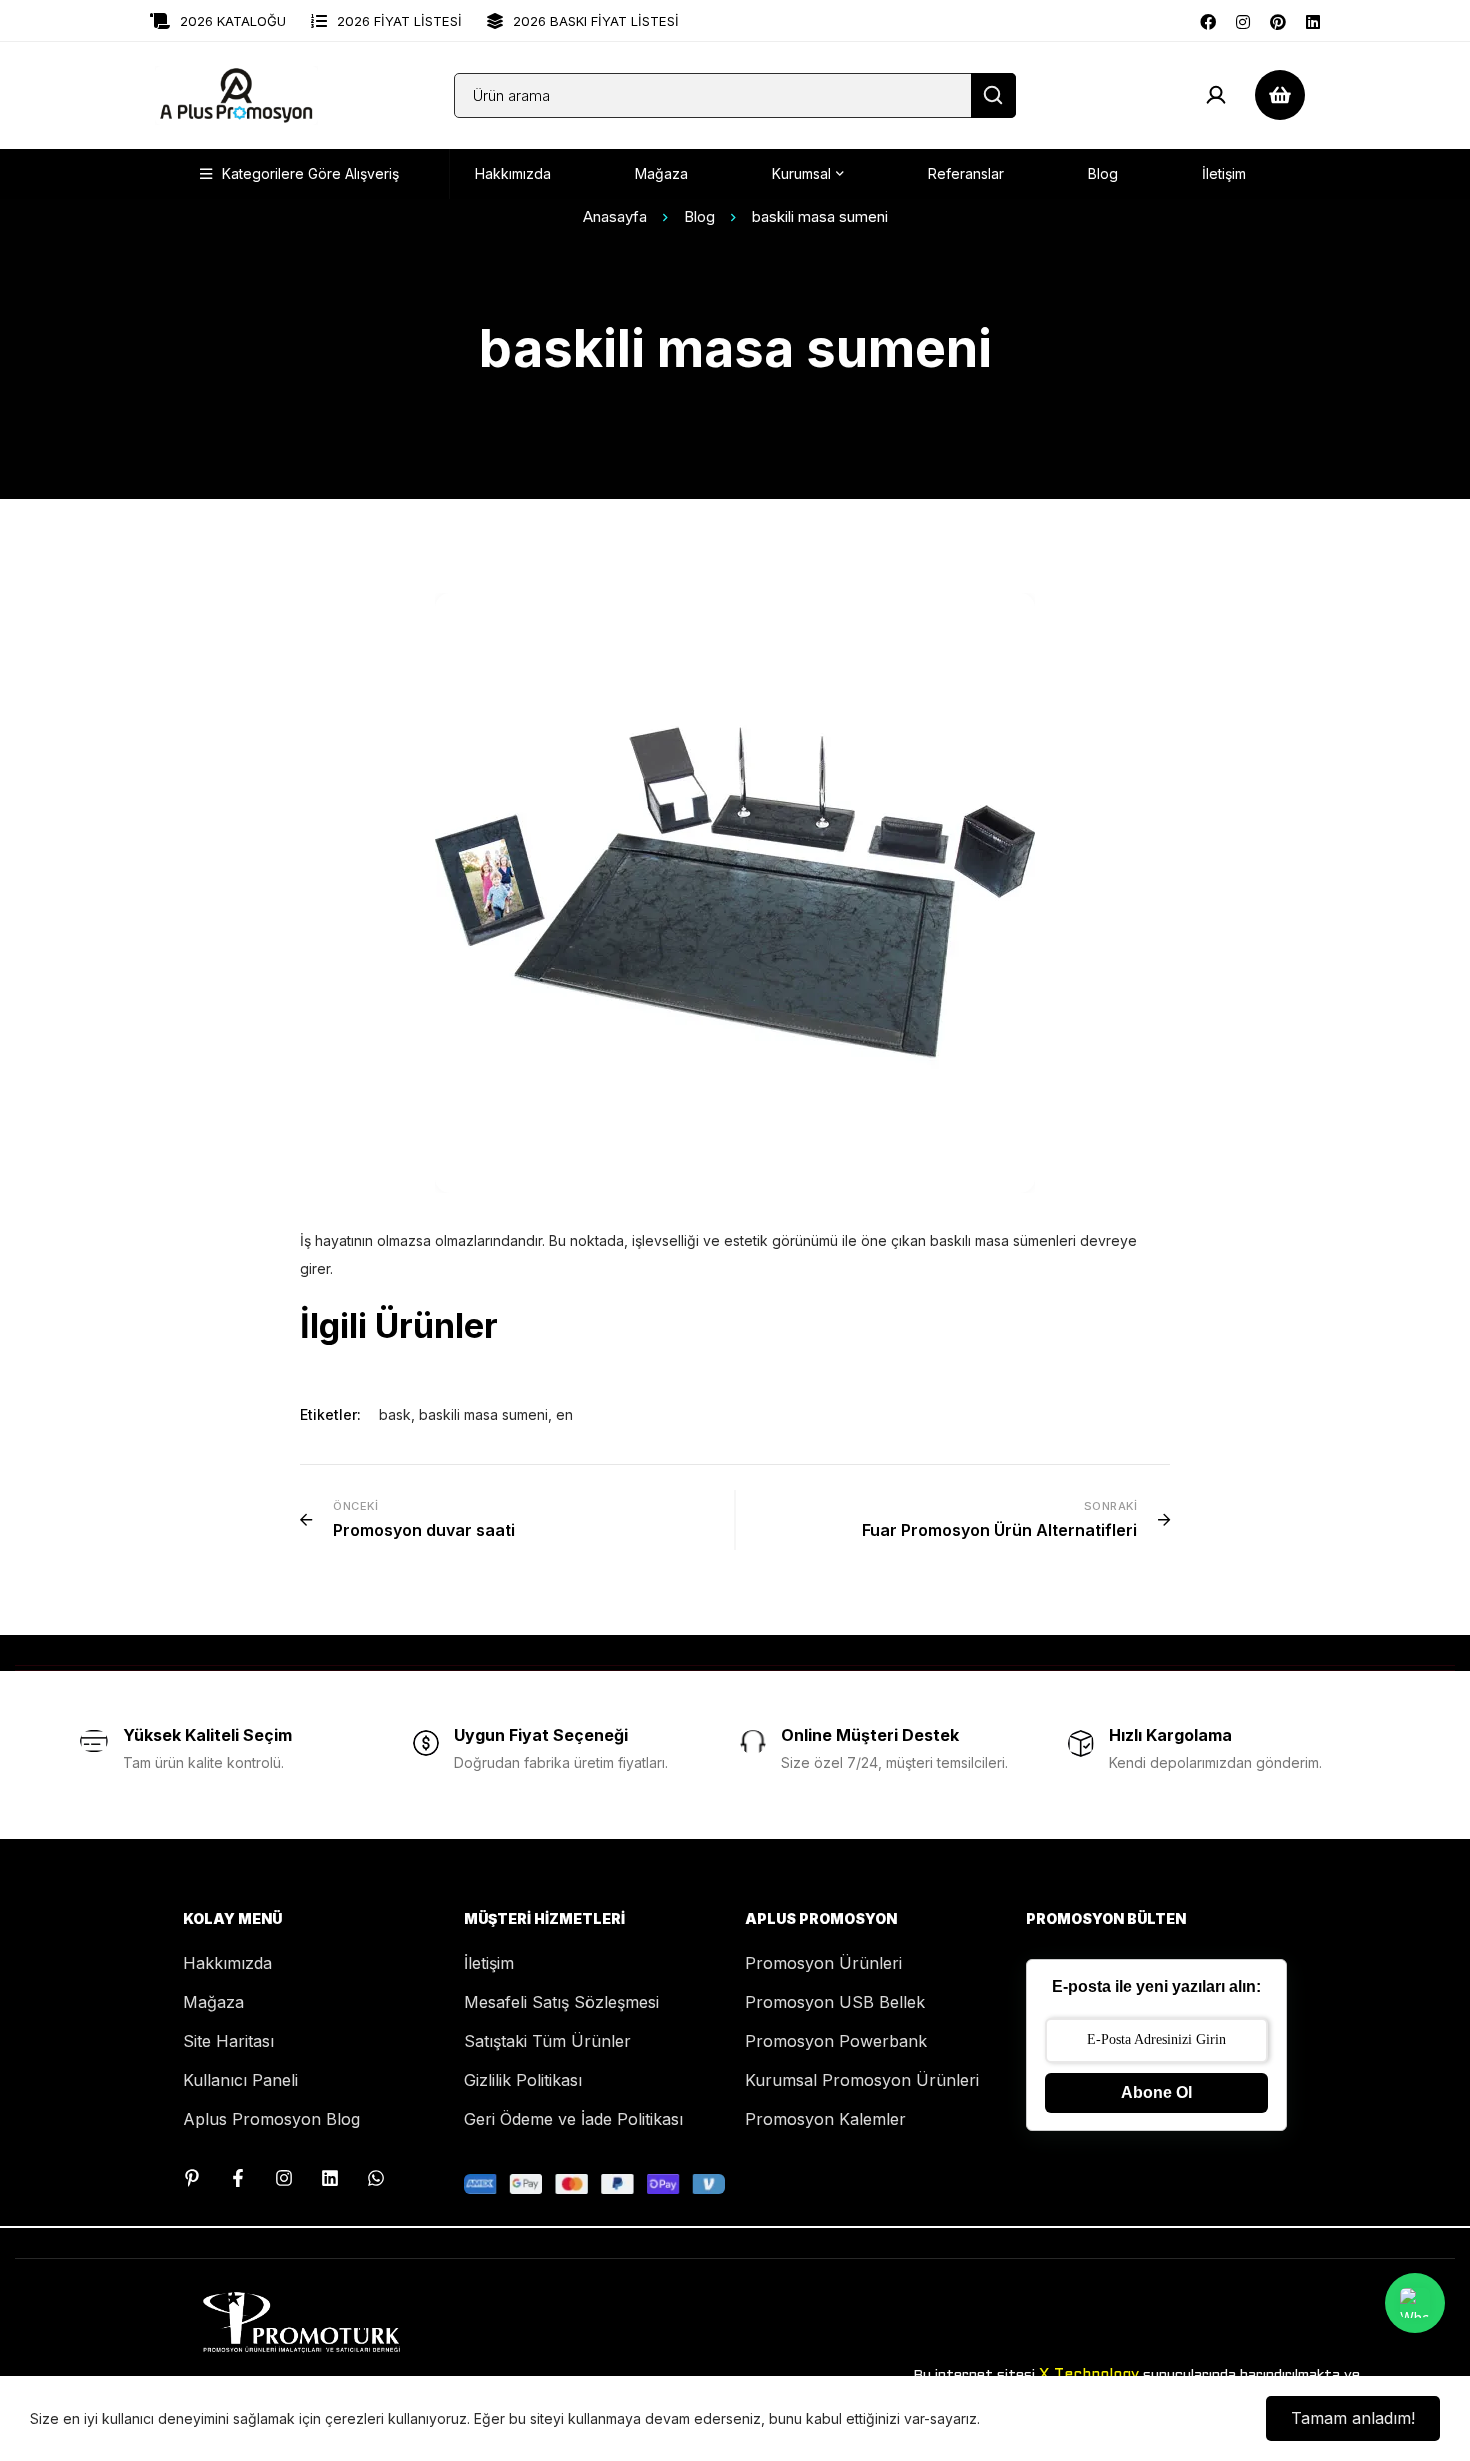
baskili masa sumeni (483, 1414)
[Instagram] (1243, 20)
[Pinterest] (1278, 20)
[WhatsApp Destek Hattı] (376, 2178)
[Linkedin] (1313, 20)
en (564, 1414)
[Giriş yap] (1216, 95)
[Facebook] (1208, 20)
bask (395, 1414)
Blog (699, 216)
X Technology (1089, 2375)
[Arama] (993, 95)
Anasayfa (615, 216)
